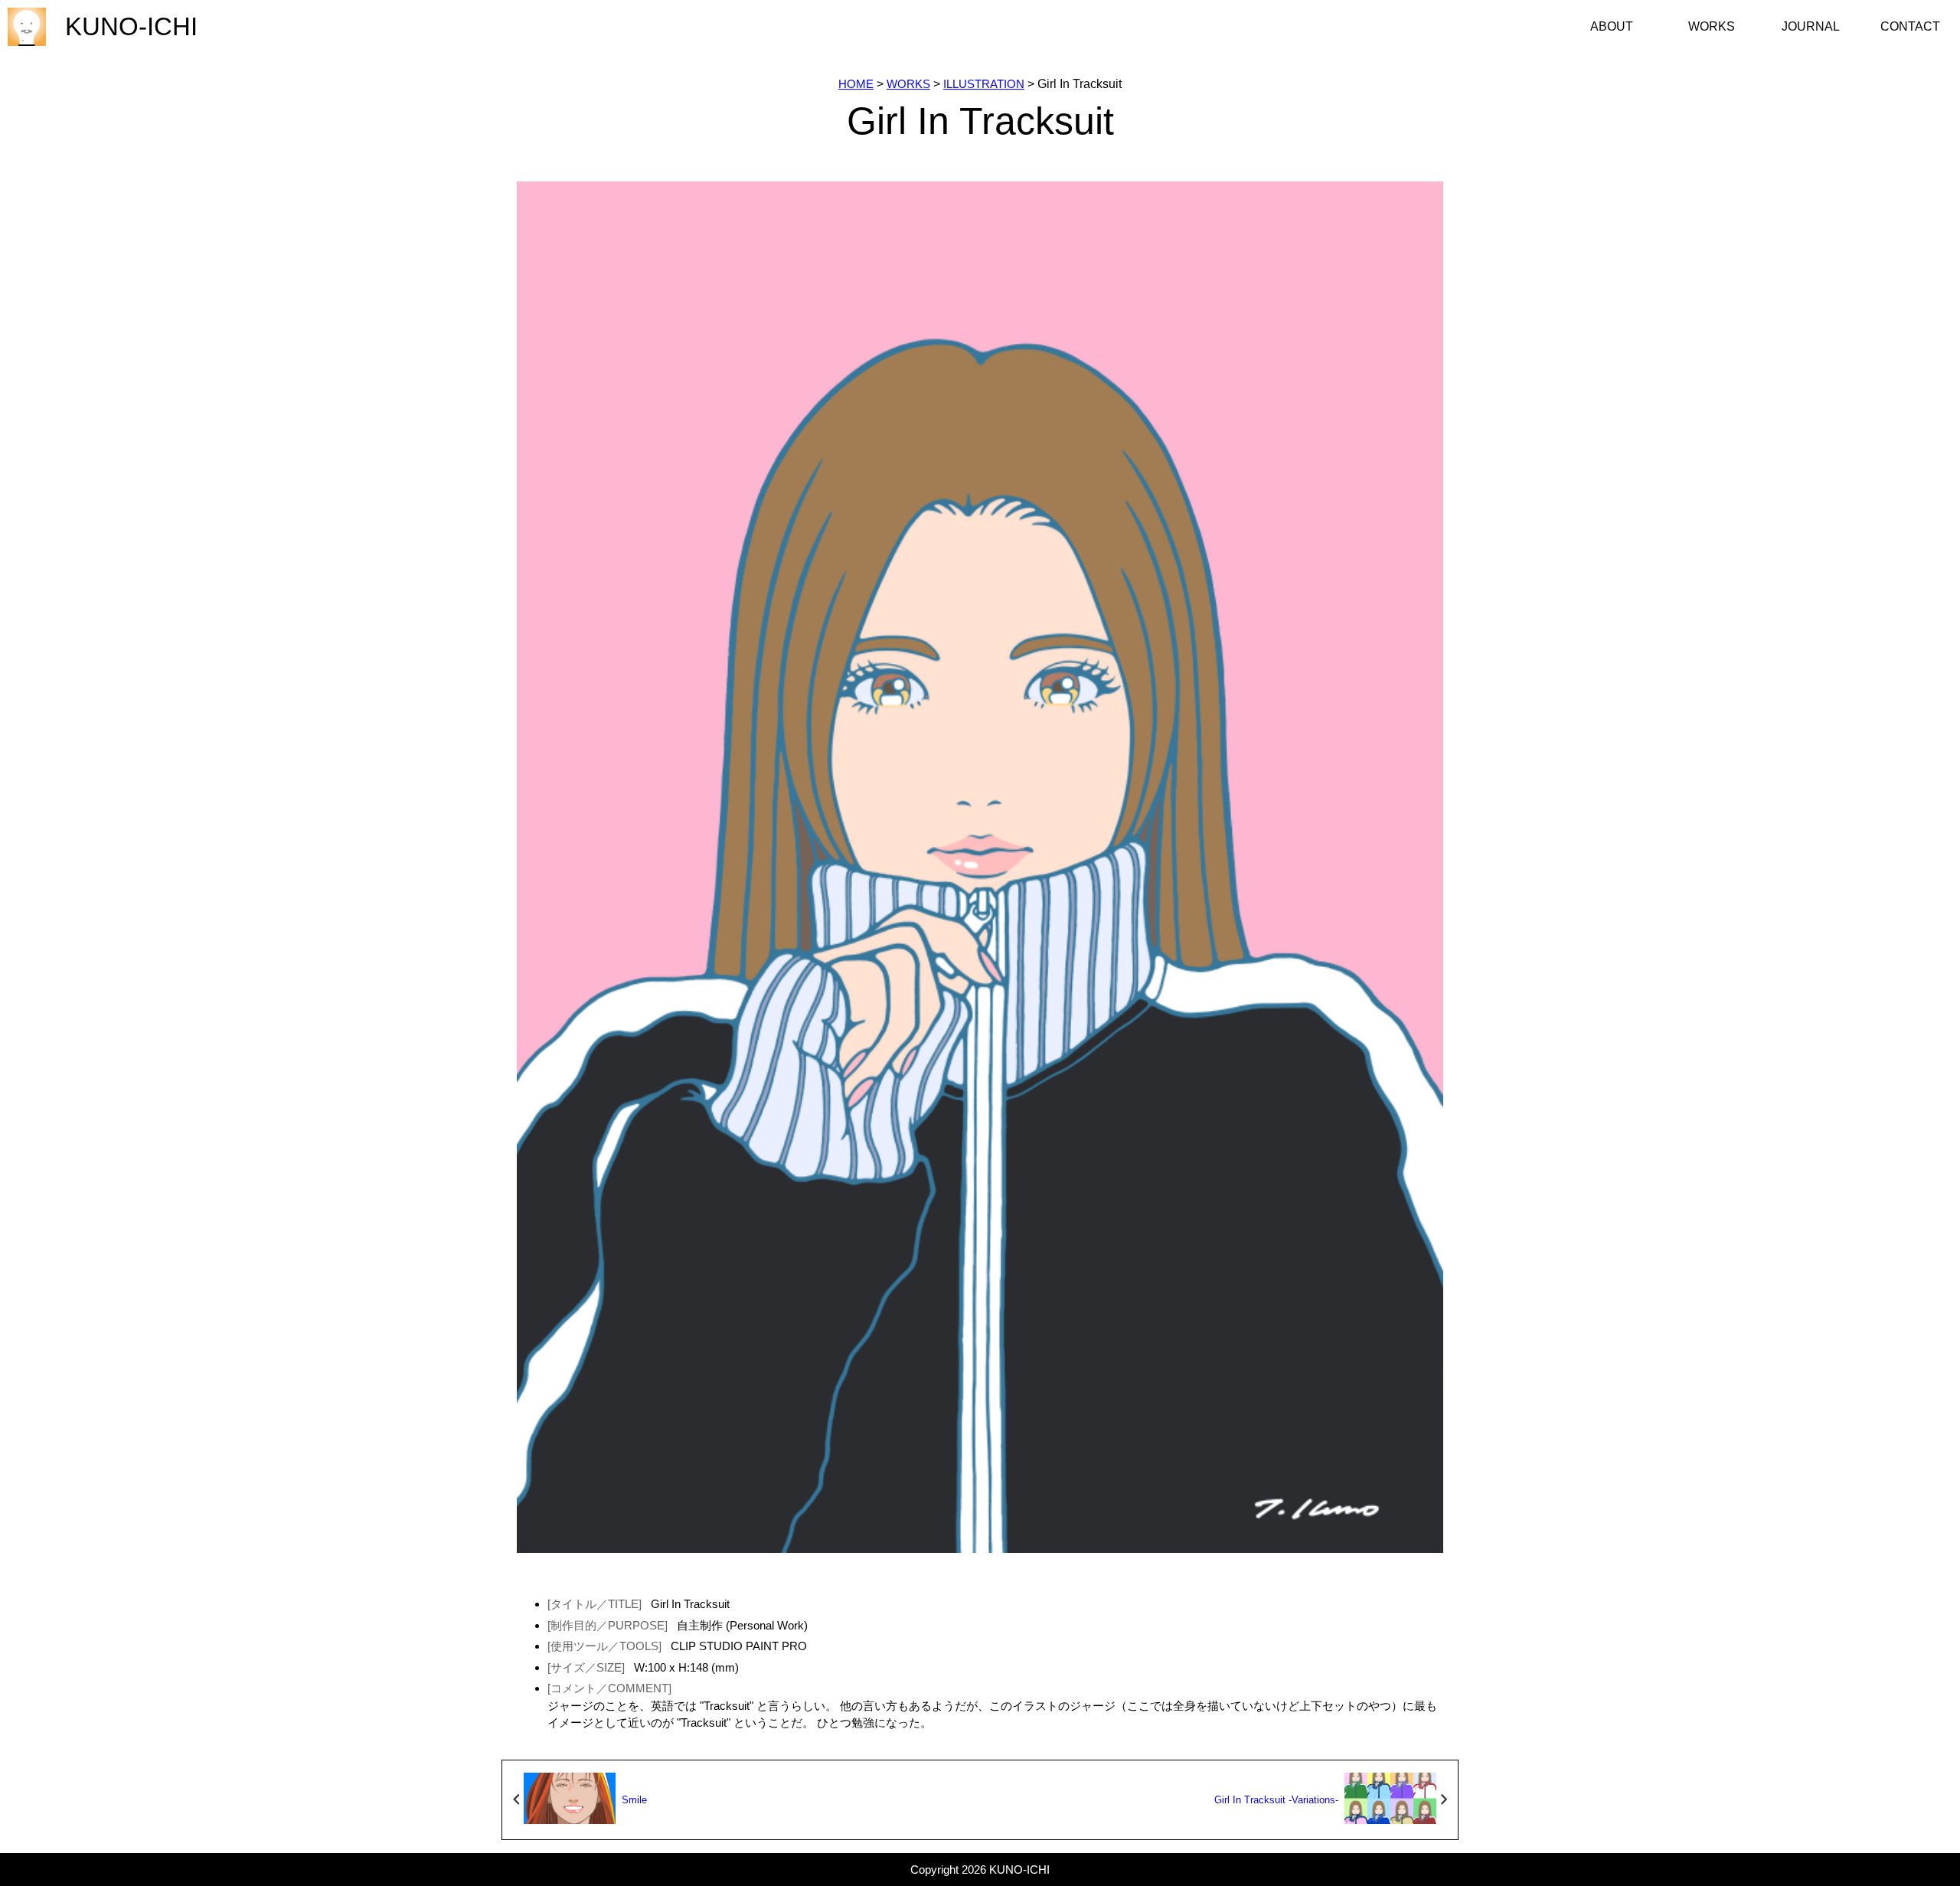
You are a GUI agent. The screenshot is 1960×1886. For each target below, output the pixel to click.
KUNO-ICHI (131, 26)
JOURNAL (1811, 26)
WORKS (1712, 26)
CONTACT (1910, 26)
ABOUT (1612, 26)
